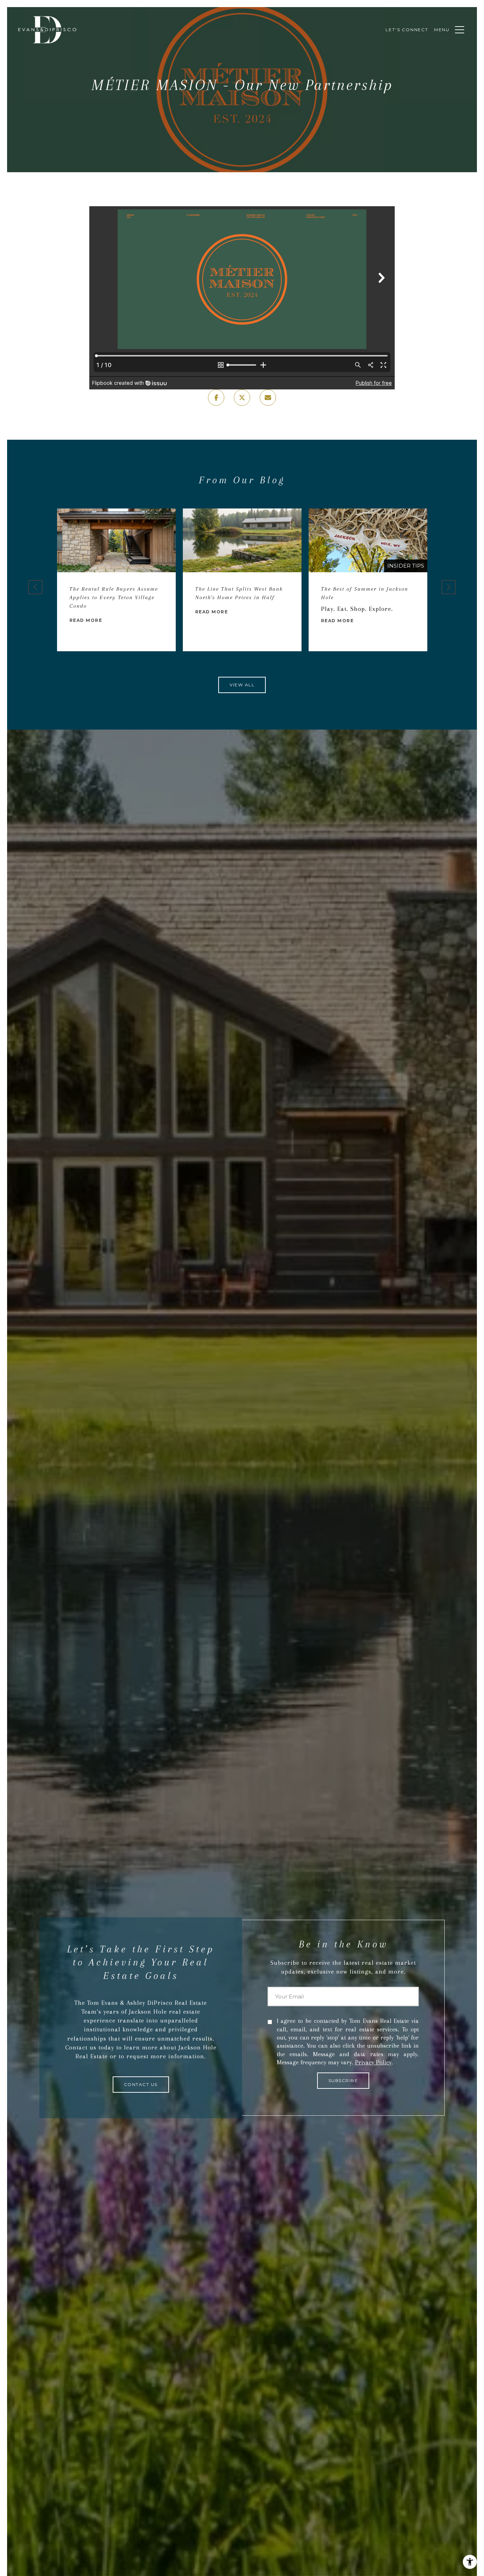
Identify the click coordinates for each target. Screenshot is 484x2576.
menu (442, 30)
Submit (343, 2081)
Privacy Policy (373, 2062)
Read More (86, 621)
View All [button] (242, 685)
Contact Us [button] (141, 2084)
